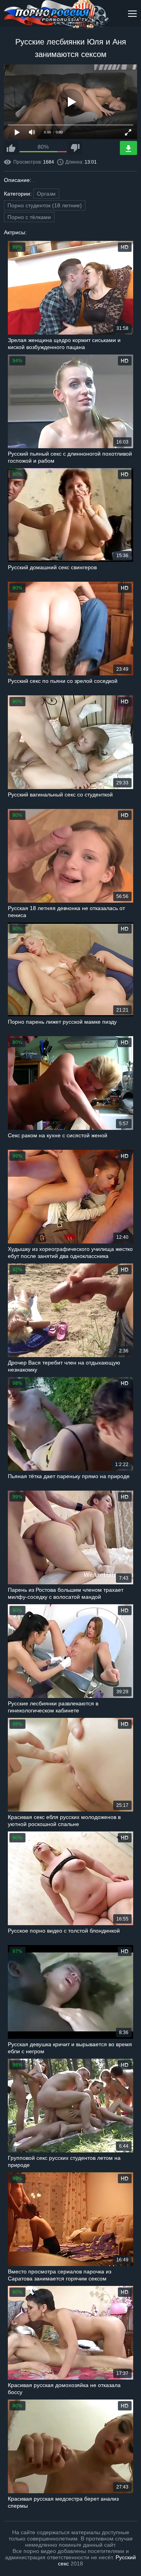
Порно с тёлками (29, 217)
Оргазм (46, 194)
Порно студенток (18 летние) (45, 205)
